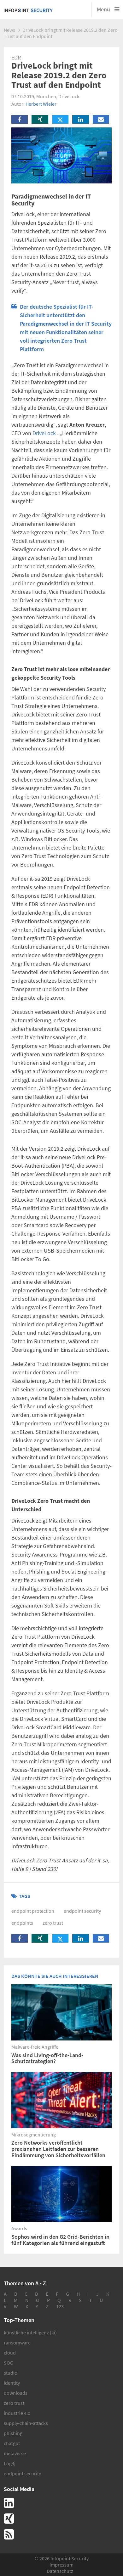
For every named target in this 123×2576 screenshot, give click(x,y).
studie (10, 2373)
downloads (16, 2393)
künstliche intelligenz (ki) (30, 2332)
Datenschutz (60, 2571)
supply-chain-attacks (26, 2423)
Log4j (10, 2463)
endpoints (22, 1923)
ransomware (17, 2343)
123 (60, 2306)
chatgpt (12, 2443)
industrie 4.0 (17, 2413)
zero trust (53, 1923)
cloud (10, 2353)
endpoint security (82, 1911)
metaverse (15, 2453)
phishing (13, 2433)
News (9, 30)
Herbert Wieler (41, 104)
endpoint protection (33, 1911)
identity (12, 2383)
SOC (8, 2363)
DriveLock (44, 433)
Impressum (61, 2565)
